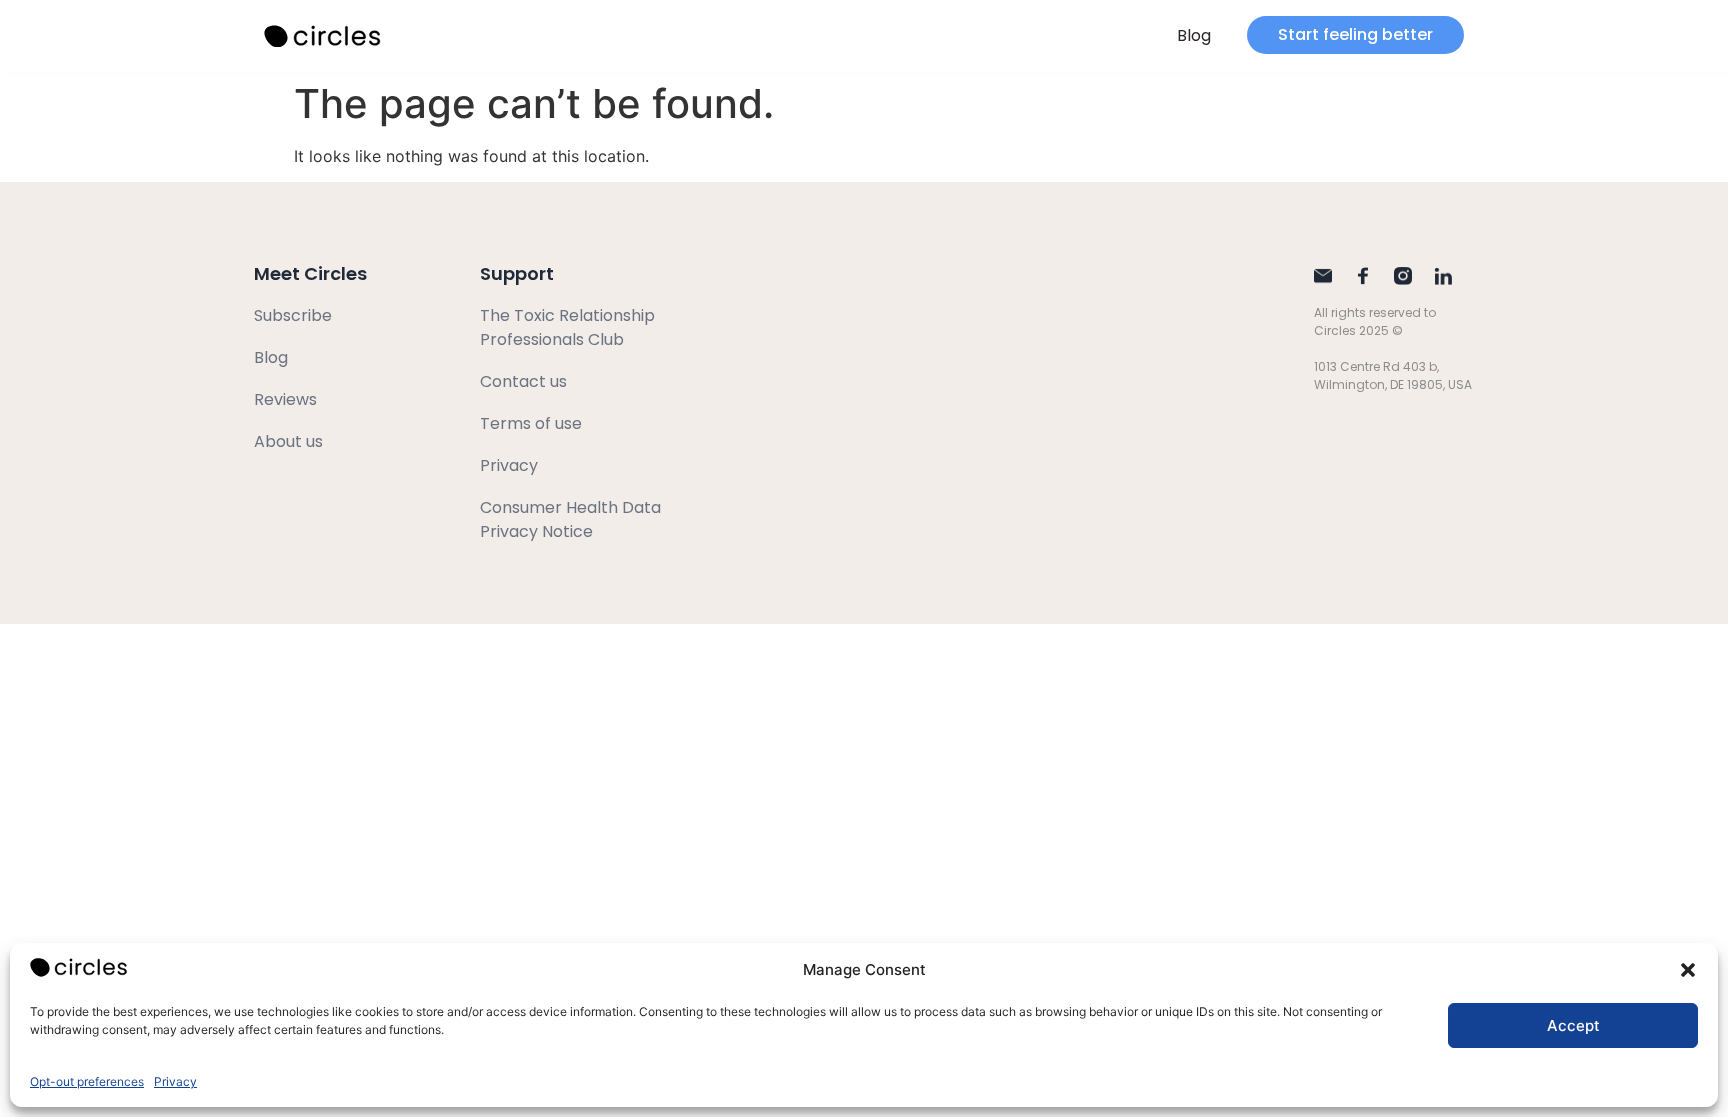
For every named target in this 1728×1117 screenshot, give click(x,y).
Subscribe (293, 315)
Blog (1194, 35)
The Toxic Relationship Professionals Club (567, 327)
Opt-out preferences (87, 1081)
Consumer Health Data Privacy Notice (570, 519)
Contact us (523, 381)
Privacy (175, 1081)
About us (288, 441)
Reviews (285, 399)
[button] (1688, 970)
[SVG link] (324, 36)
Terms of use (531, 423)
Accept (1573, 1025)
